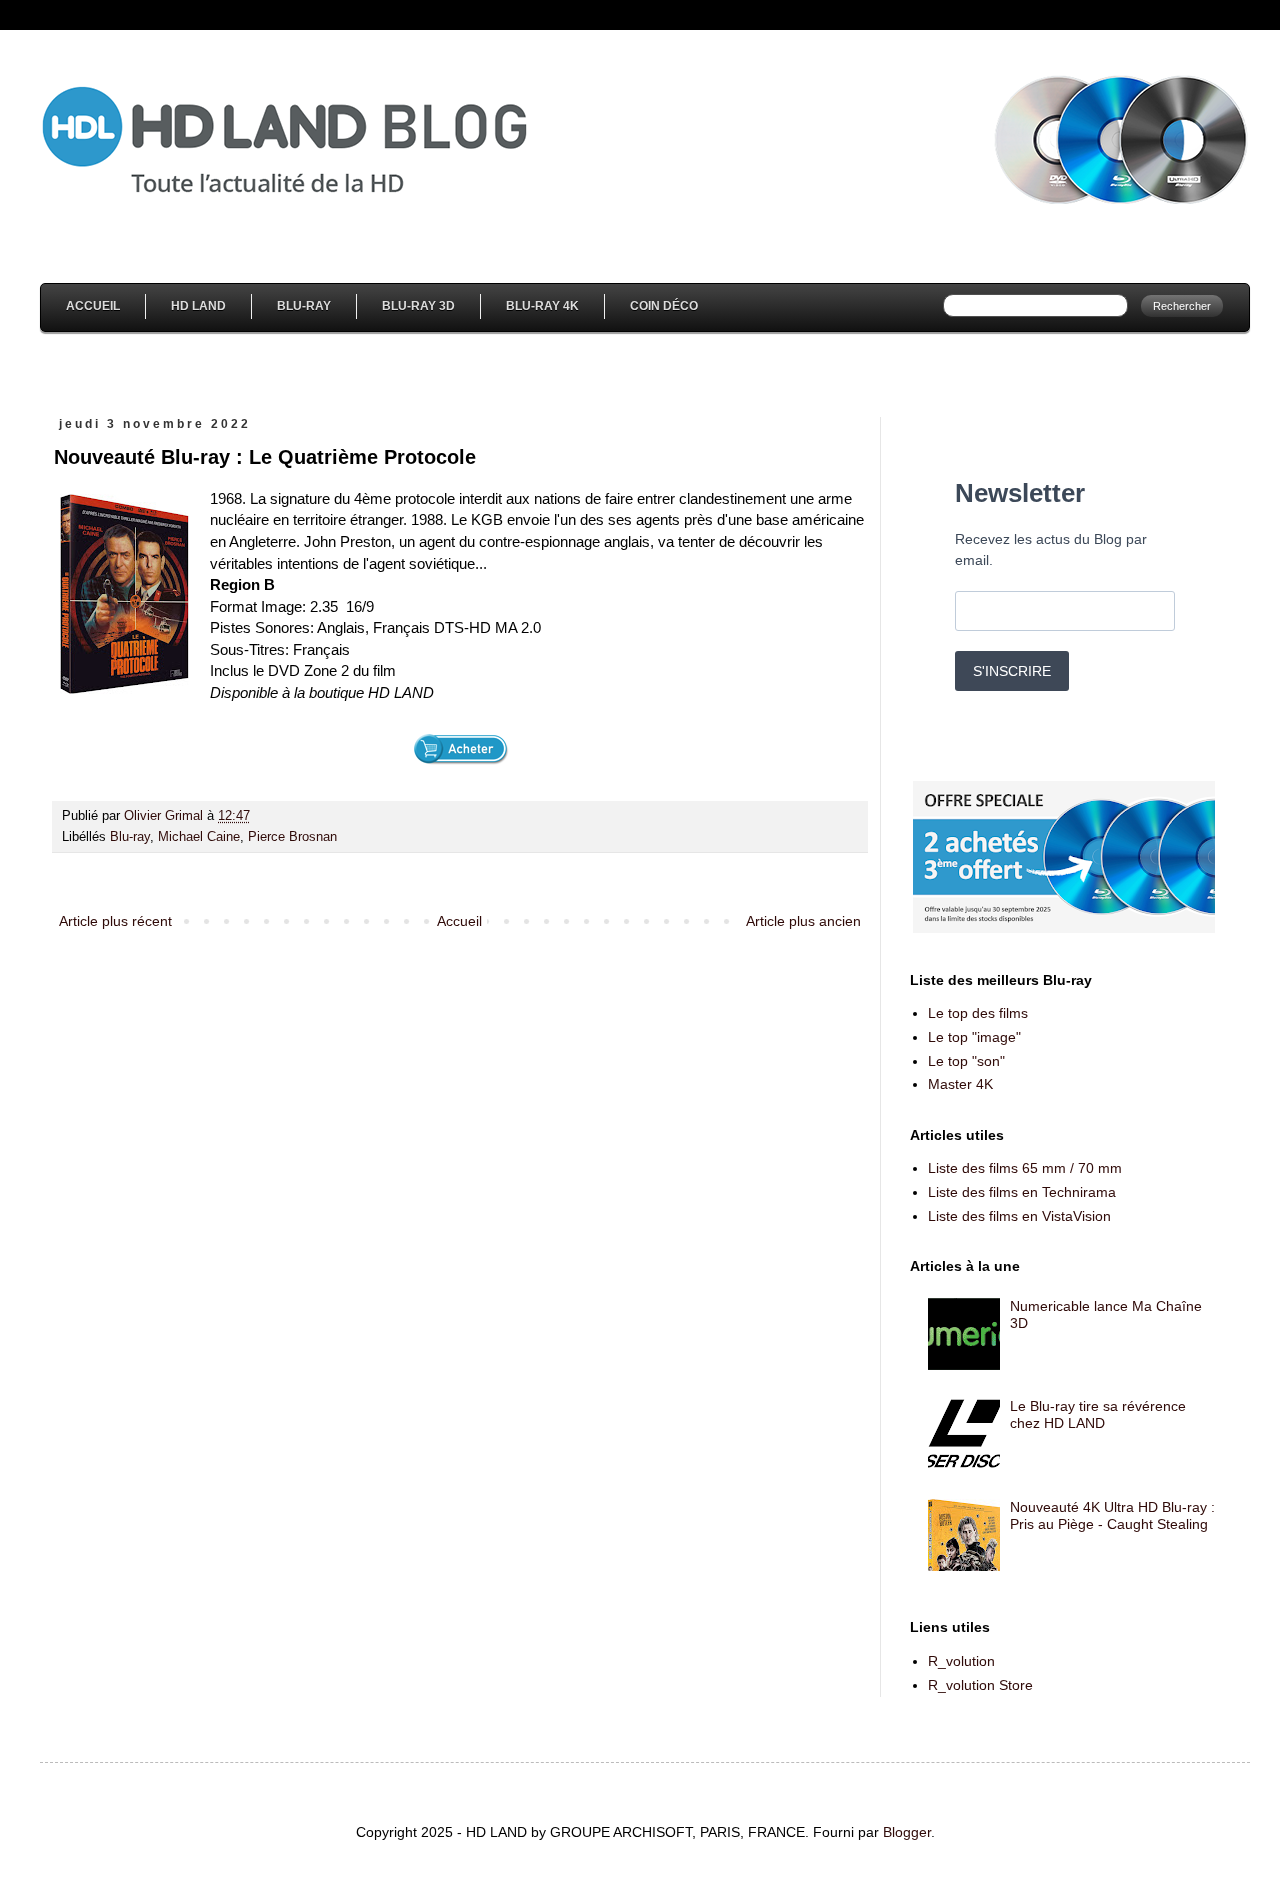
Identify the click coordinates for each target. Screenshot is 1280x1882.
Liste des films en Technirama (1022, 1192)
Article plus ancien (803, 921)
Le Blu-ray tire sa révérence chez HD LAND (1098, 1414)
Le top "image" (974, 1037)
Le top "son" (966, 1061)
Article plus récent (115, 921)
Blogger (907, 1832)
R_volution (961, 1661)
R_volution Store (980, 1685)
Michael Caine (199, 837)
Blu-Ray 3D (418, 306)
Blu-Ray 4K (542, 306)
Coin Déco (664, 306)
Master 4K (960, 1084)
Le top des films (978, 1013)
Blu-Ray (304, 306)
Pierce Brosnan (292, 837)
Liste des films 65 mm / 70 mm (1025, 1168)
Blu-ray (130, 837)
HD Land (198, 306)
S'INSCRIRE (1012, 671)
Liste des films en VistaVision (1019, 1216)
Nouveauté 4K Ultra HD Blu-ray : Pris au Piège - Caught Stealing (1112, 1515)
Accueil (93, 306)
